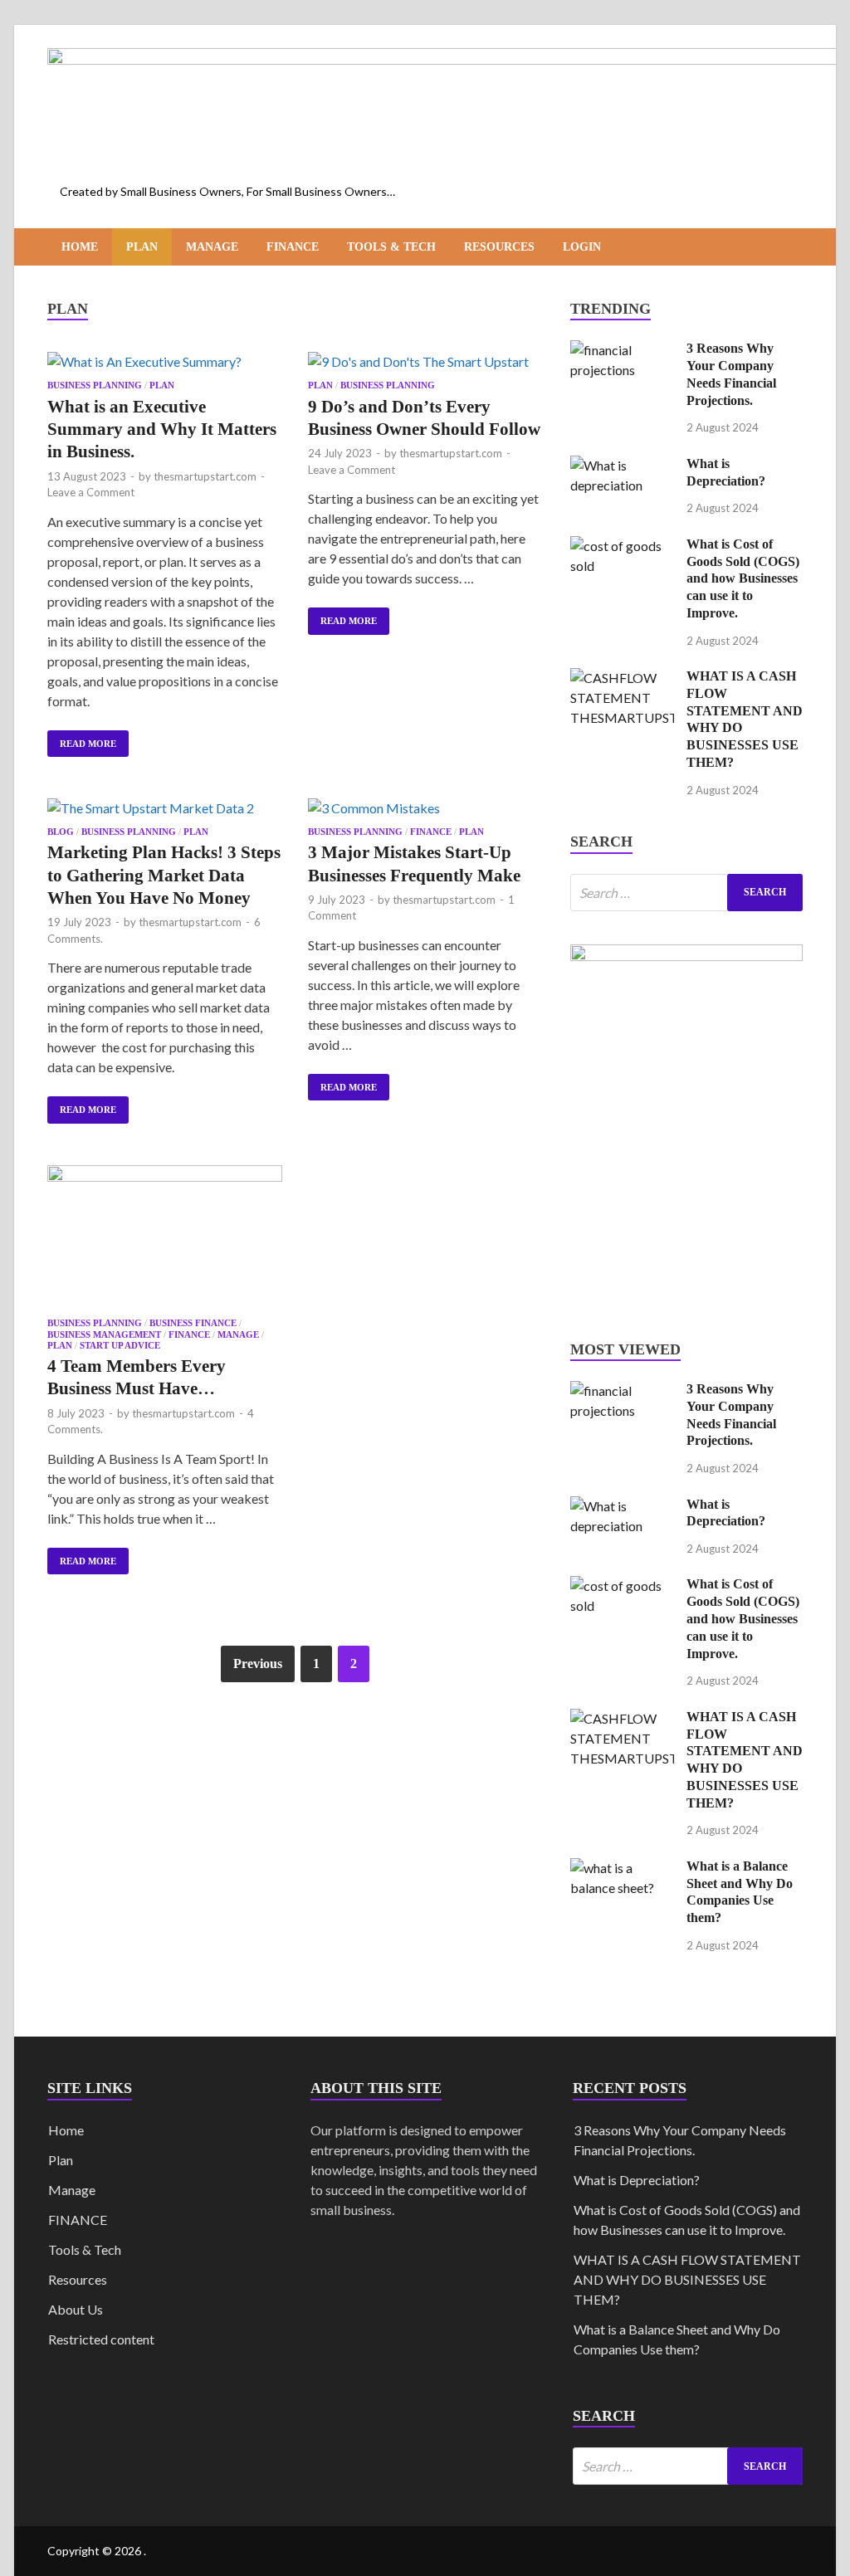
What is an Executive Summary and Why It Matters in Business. (162, 429)
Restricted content (101, 2339)
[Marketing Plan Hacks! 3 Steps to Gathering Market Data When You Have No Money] (165, 808)
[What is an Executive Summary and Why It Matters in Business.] (165, 362)
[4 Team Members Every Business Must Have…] (165, 1238)
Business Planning (95, 385)
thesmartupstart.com (205, 476)
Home (80, 247)
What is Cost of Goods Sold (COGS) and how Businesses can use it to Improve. (743, 578)
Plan (142, 247)
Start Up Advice (120, 1345)
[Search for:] (686, 893)
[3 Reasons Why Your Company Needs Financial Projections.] (622, 350)
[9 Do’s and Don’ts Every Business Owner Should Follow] (425, 362)
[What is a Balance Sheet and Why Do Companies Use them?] (622, 1868)
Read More (82, 739)
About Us (76, 2309)
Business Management (104, 1334)
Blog (61, 832)
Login (582, 247)
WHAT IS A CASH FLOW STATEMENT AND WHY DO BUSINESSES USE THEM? (687, 2279)
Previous (258, 1664)
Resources (499, 247)
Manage (212, 247)
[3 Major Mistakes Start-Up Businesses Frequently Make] (425, 808)
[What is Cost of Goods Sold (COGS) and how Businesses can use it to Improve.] (622, 546)
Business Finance (193, 1323)
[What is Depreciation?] (622, 465)
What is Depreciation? (637, 2180)
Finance (293, 247)
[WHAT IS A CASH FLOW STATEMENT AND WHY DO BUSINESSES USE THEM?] (622, 678)
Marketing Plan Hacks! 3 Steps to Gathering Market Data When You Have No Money (164, 875)
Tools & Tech (391, 247)
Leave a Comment (91, 492)
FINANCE (78, 2220)
